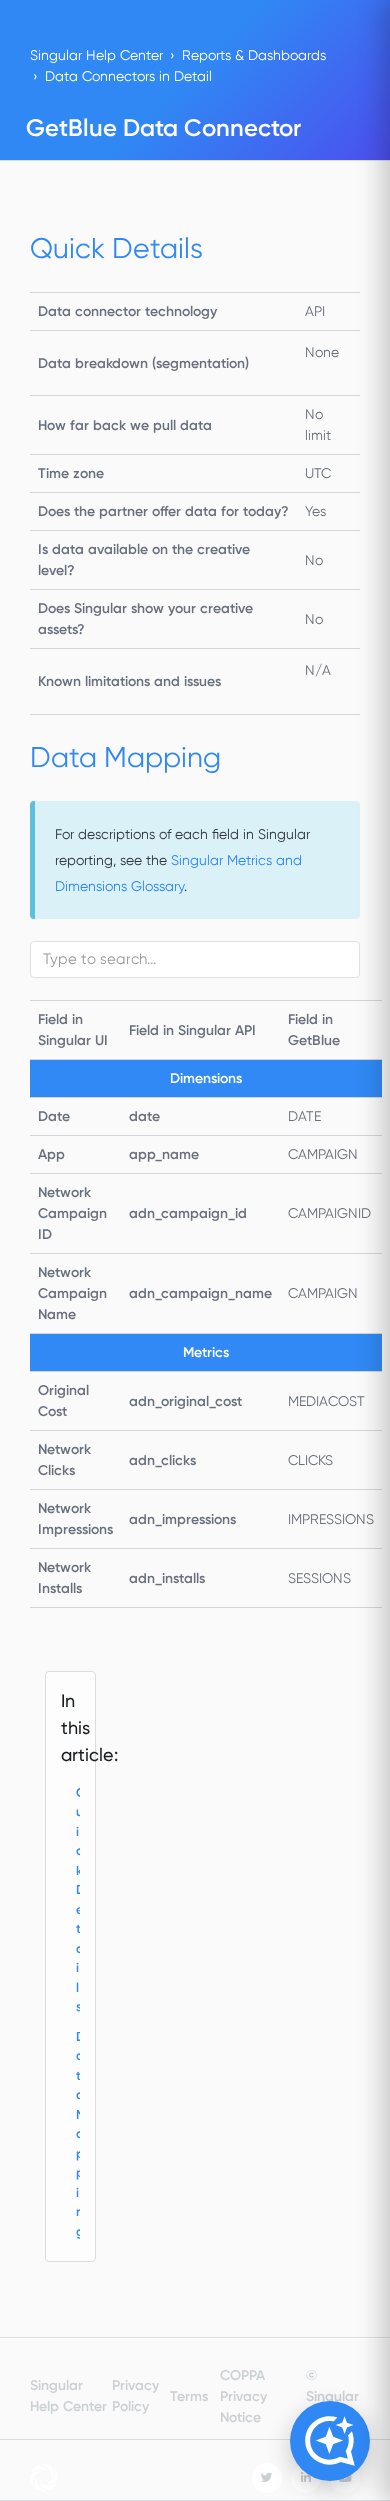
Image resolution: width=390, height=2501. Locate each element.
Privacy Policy (135, 2396)
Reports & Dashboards (254, 55)
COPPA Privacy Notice (243, 2396)
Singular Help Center (96, 55)
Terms (189, 2396)
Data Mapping (78, 2134)
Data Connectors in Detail (128, 76)
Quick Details (78, 1900)
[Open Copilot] (330, 2441)
